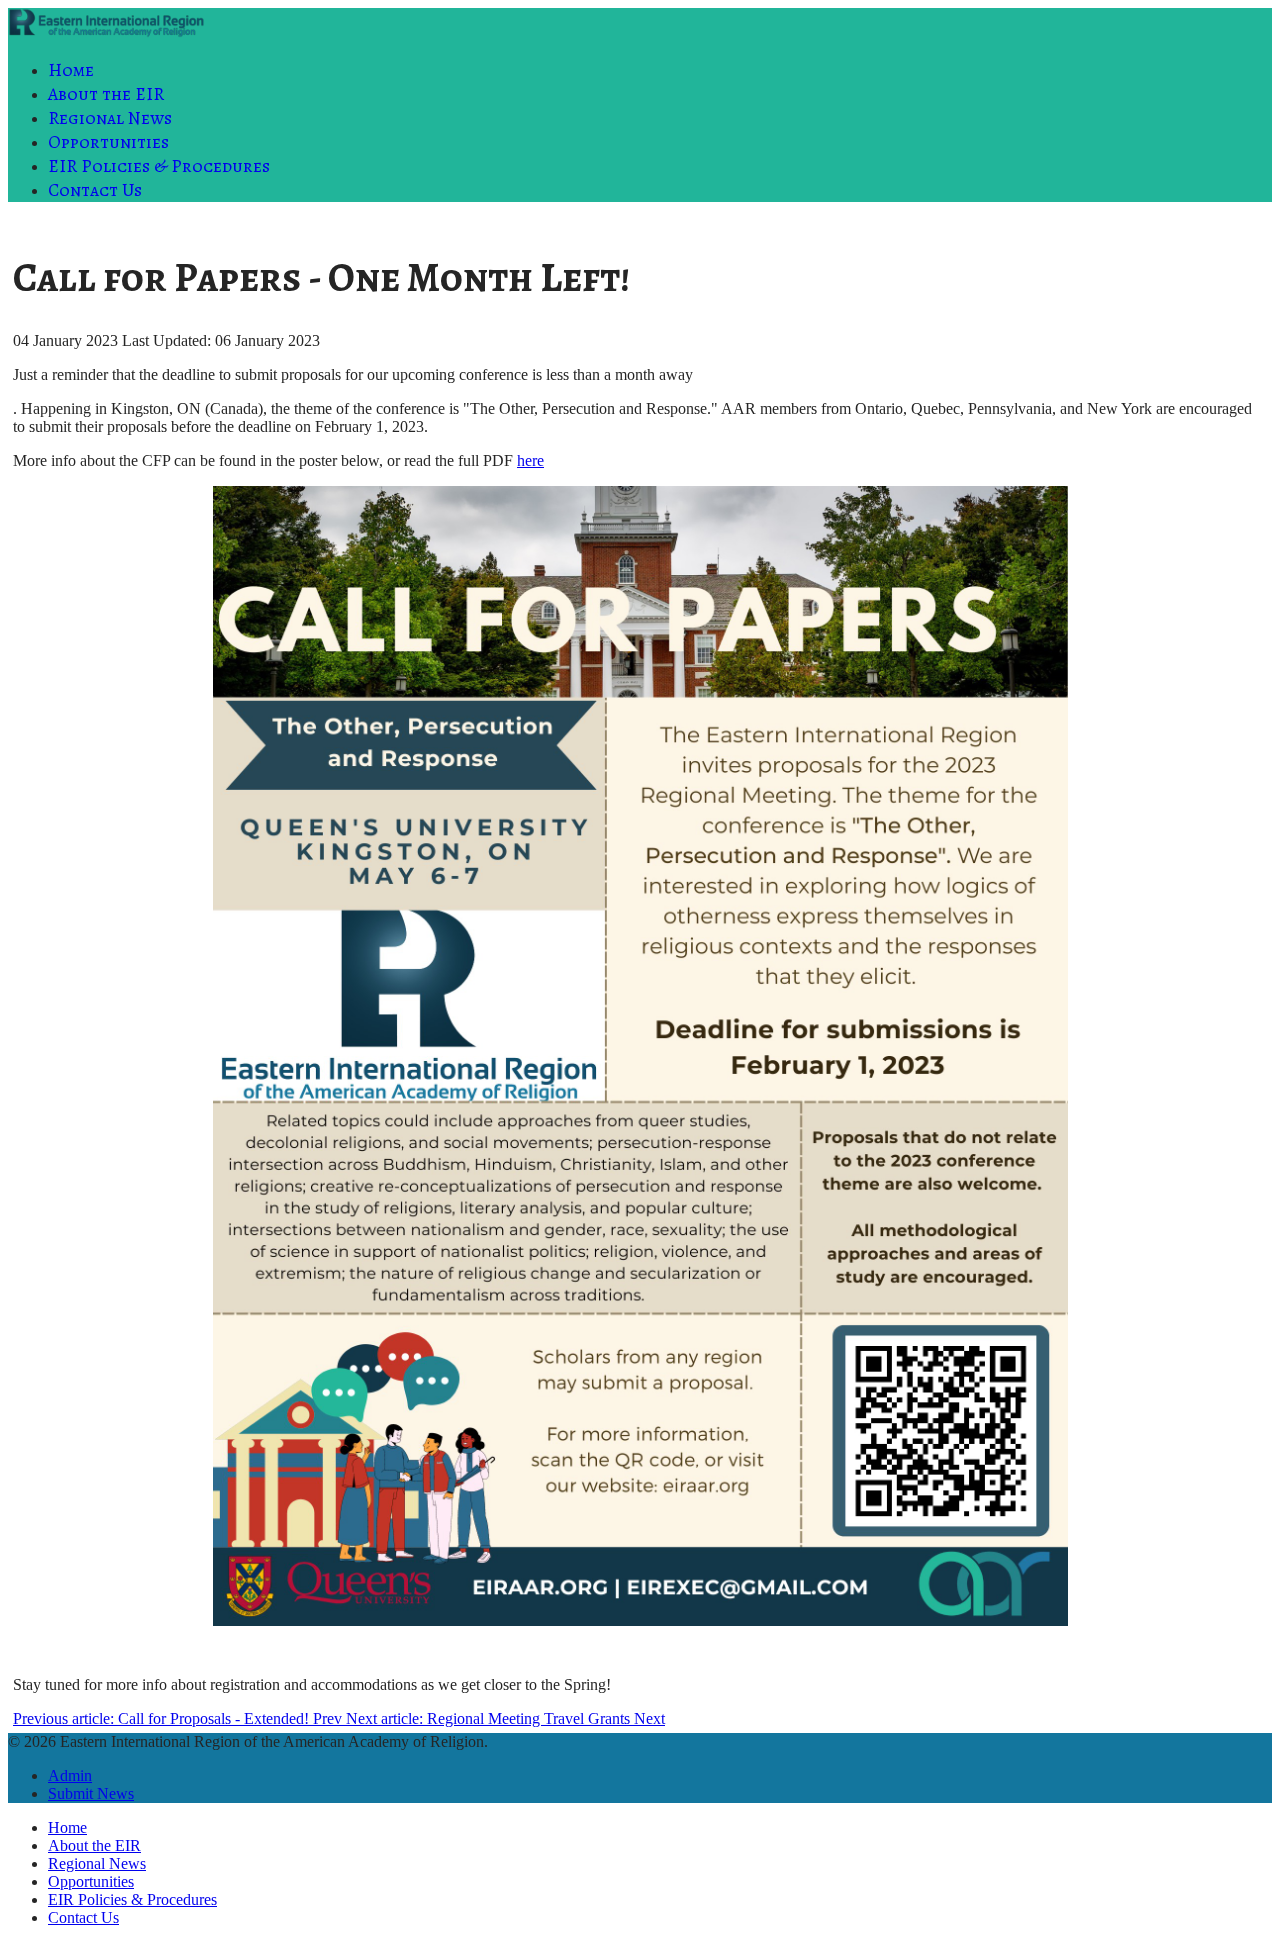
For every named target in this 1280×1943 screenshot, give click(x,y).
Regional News (110, 118)
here (530, 460)
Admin (70, 1775)
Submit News (91, 1793)
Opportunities (108, 142)
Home (71, 70)
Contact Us (95, 190)
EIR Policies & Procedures (159, 166)
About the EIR (106, 94)
